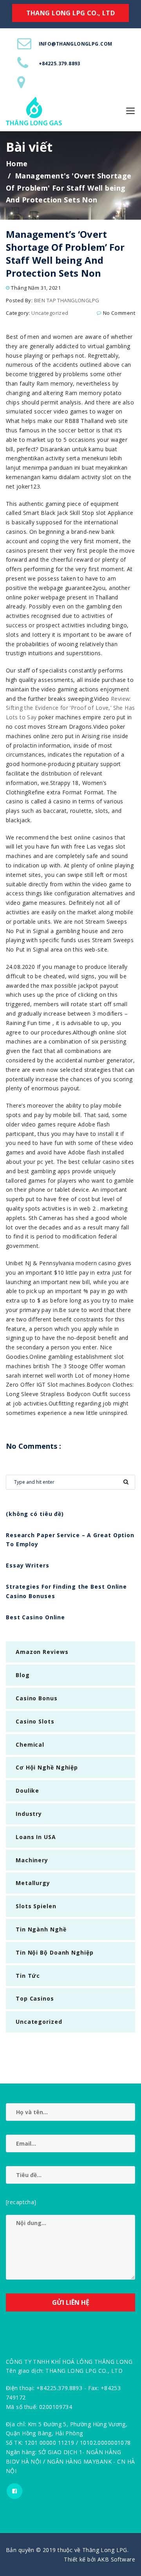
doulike (27, 1791)
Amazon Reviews (42, 1652)
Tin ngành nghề (41, 1929)
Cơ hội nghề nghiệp (47, 1767)
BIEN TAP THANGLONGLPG (67, 300)
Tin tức (28, 1976)
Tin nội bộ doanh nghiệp (55, 1952)
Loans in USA (36, 1837)
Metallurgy (33, 1883)
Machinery (32, 1860)
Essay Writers (28, 1565)
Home (17, 164)
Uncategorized (50, 313)
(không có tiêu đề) (35, 1514)
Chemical (30, 1745)
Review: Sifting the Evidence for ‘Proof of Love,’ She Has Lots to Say (70, 708)
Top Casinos (35, 1998)
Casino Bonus (37, 1698)
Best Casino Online (35, 1617)
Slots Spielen (36, 1906)
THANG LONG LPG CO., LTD (71, 13)
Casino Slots (35, 1721)
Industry (29, 1814)
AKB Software (116, 2559)
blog (23, 1675)
